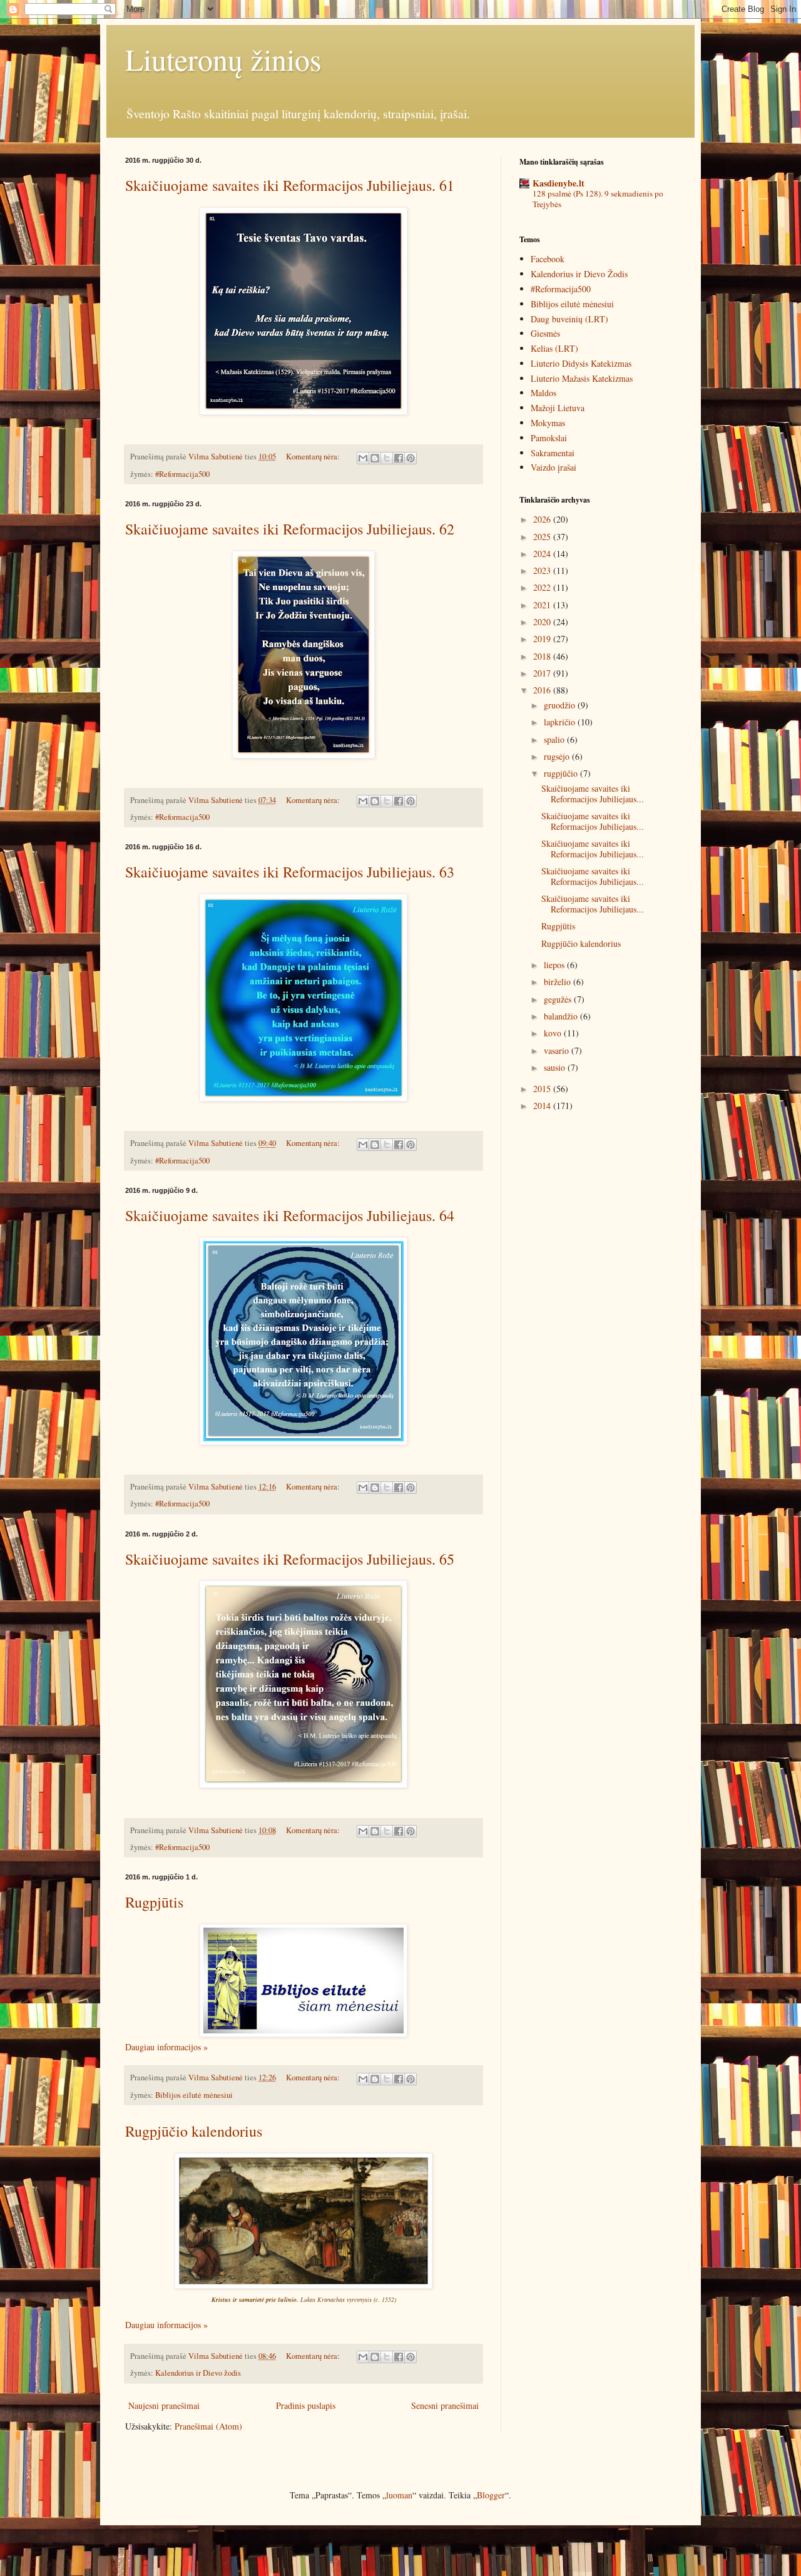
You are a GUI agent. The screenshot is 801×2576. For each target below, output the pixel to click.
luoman (399, 2495)
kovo (554, 1033)
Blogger (491, 2495)
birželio (559, 982)
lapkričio (561, 722)
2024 (543, 554)
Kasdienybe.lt (559, 183)
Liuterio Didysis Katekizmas (581, 363)
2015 (543, 1089)
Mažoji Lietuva (558, 408)
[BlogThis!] (375, 458)
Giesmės (545, 333)
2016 (543, 690)
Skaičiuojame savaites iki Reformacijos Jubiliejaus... (593, 794)
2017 (543, 673)
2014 (543, 1106)
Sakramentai (553, 453)
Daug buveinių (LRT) (569, 319)
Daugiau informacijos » (166, 2047)
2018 (543, 656)
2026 (543, 519)
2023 (543, 570)
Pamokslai (549, 438)
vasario (558, 1050)
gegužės (559, 999)
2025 (543, 537)
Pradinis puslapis (306, 2405)
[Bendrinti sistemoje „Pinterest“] (411, 458)
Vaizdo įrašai (554, 467)
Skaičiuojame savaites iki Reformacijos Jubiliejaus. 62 (290, 529)
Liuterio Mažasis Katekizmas (582, 378)
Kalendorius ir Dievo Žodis (579, 274)
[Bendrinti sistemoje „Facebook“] (399, 458)
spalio (555, 739)
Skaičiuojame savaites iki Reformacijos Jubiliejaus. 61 (290, 185)
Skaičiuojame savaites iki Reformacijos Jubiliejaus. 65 (290, 1559)
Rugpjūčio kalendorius (194, 2131)
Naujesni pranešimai (164, 2405)
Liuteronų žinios (223, 59)
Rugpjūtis (154, 1902)
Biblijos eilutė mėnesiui (194, 2095)
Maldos (543, 393)
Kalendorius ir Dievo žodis (198, 2373)
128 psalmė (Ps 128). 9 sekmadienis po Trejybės (598, 199)
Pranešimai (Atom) (208, 2426)
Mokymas (548, 423)
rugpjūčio (562, 773)
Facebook (548, 259)
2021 (543, 605)
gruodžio (561, 705)
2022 (543, 587)
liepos (555, 965)
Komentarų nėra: (314, 457)
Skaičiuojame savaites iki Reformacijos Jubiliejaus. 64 (290, 1215)
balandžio (562, 1016)
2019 (543, 639)
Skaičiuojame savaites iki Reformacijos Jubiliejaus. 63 (290, 872)
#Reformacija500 (182, 474)
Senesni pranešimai (445, 2405)
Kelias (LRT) (554, 348)
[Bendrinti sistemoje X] (387, 458)
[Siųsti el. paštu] (363, 458)
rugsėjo (558, 756)
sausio (556, 1067)
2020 (543, 622)
